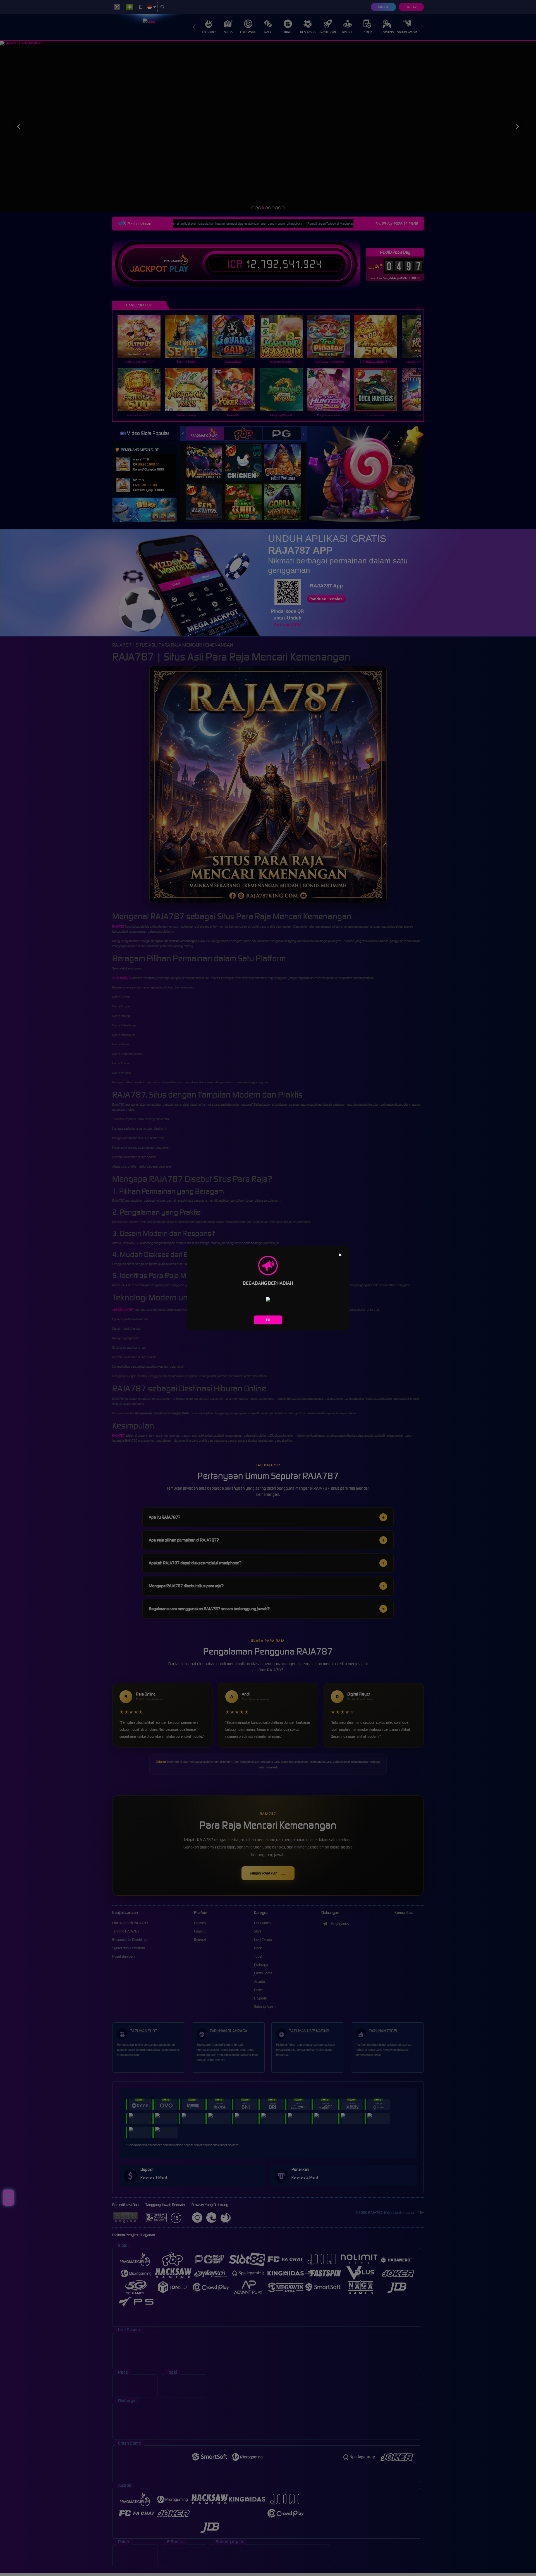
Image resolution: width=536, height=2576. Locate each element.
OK (268, 1320)
